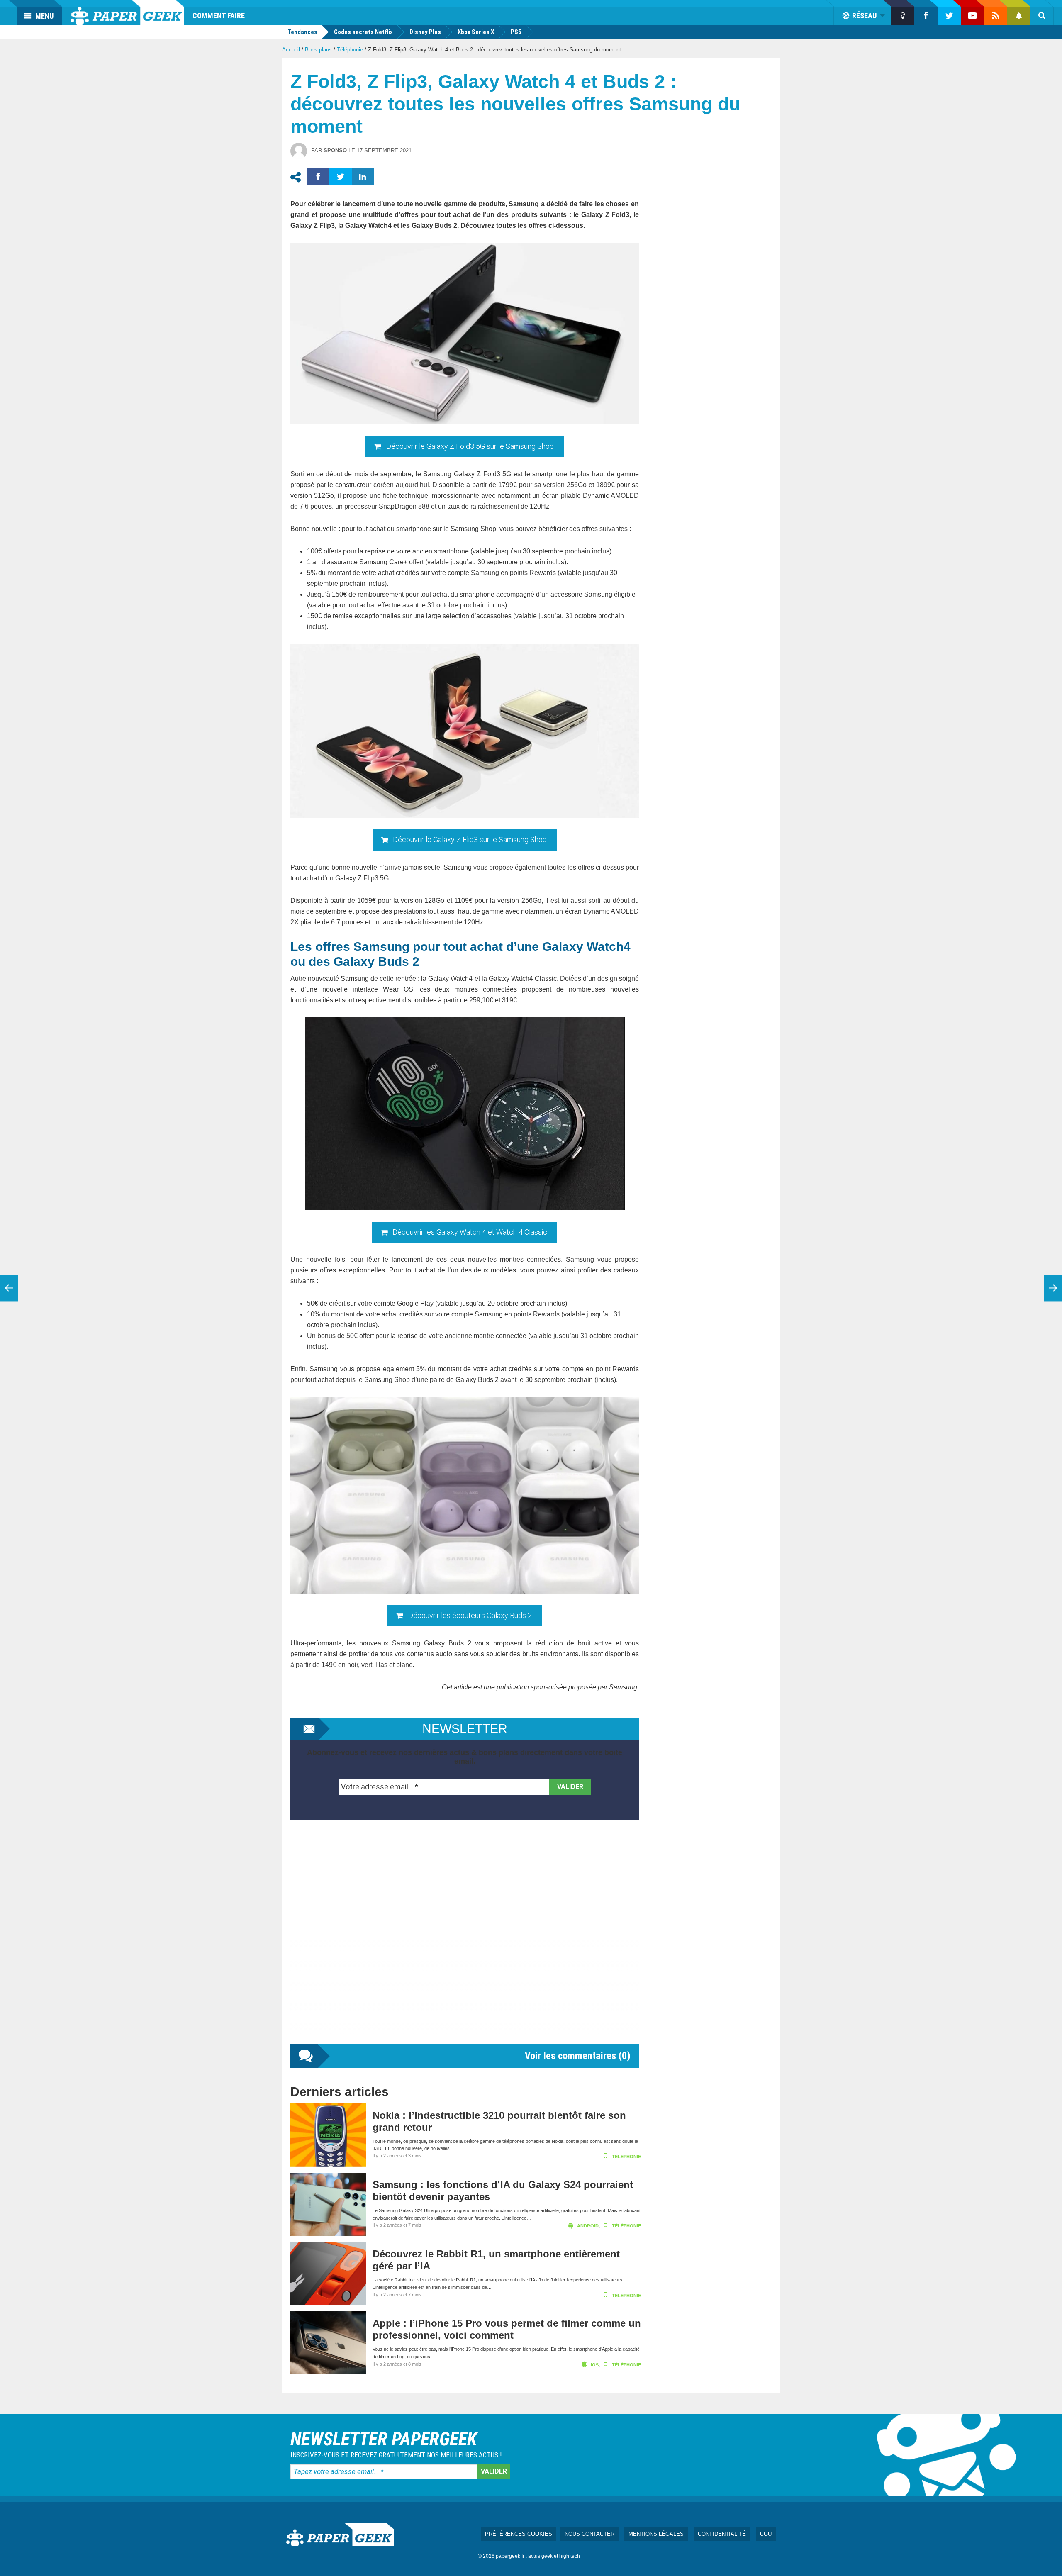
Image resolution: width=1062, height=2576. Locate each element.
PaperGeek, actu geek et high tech (127, 12)
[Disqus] (465, 1940)
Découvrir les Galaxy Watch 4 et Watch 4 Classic (470, 1232)
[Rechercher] (1042, 16)
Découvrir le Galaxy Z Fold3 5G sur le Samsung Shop (470, 446)
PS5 (516, 32)
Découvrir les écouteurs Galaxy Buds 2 (470, 1615)
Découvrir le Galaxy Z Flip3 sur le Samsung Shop (470, 840)
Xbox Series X (476, 32)
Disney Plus (425, 32)
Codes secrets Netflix (363, 32)
